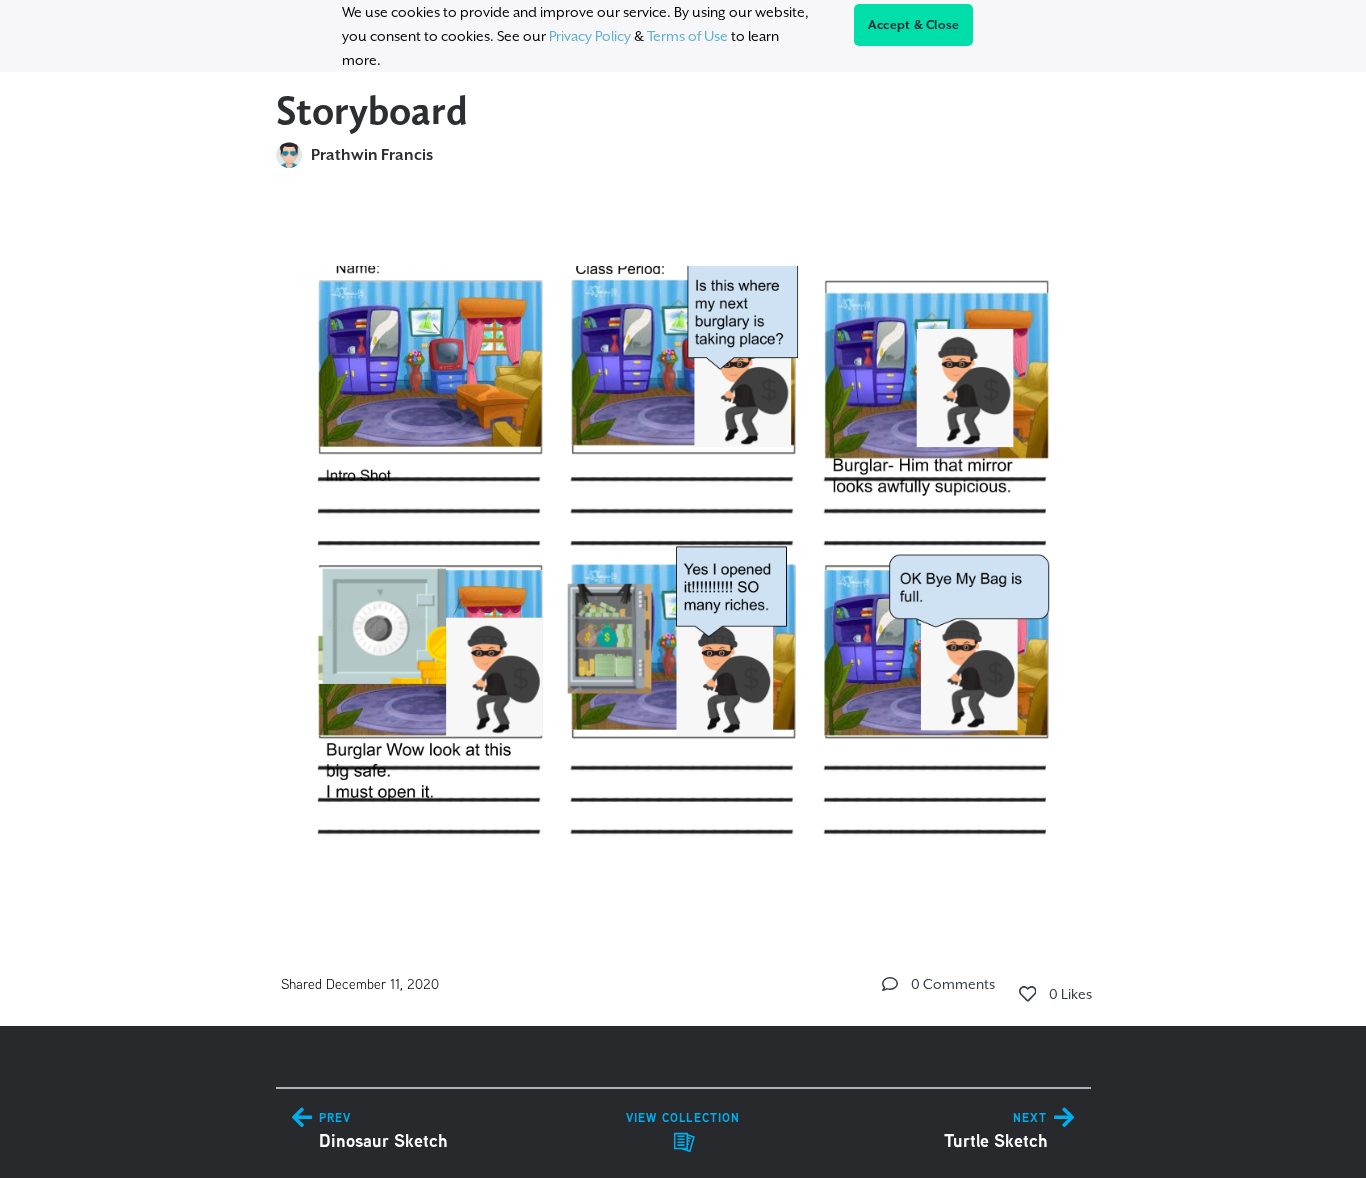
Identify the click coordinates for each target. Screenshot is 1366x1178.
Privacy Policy (590, 36)
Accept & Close (914, 25)
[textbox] (683, 548)
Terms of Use (687, 36)
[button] (890, 984)
